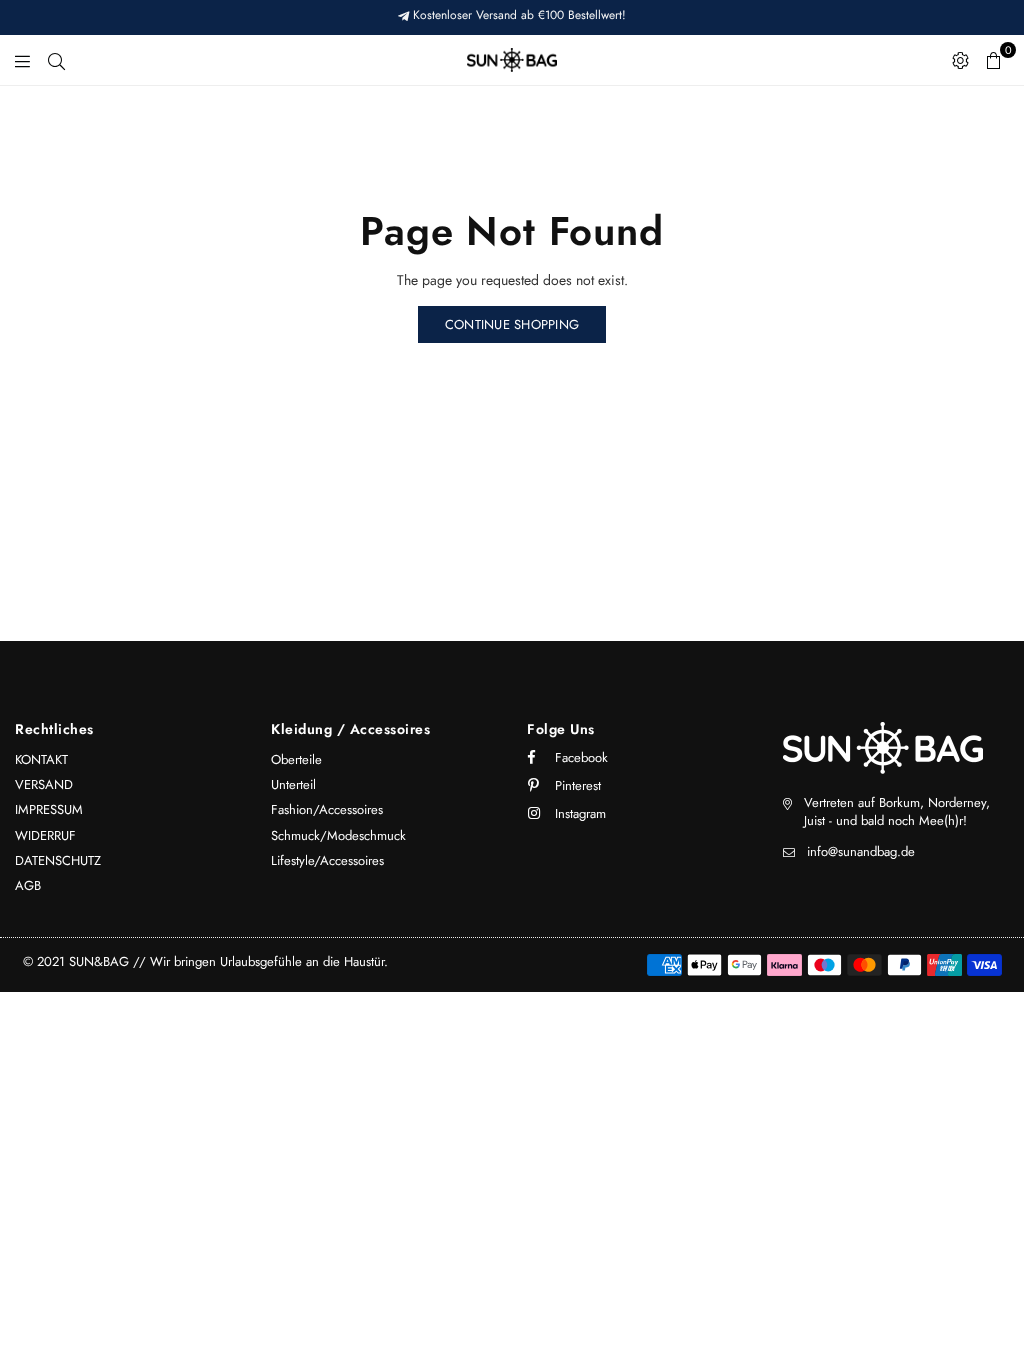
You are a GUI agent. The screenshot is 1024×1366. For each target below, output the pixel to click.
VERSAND (44, 784)
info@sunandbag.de (861, 851)
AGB (28, 885)
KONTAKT (41, 759)
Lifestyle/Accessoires (327, 860)
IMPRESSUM (49, 809)
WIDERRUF (45, 835)
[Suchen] (56, 60)
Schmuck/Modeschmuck (338, 835)
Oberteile (296, 759)
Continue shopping (512, 324)
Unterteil (293, 784)
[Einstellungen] (960, 60)
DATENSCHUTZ (58, 860)
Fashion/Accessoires (327, 809)
